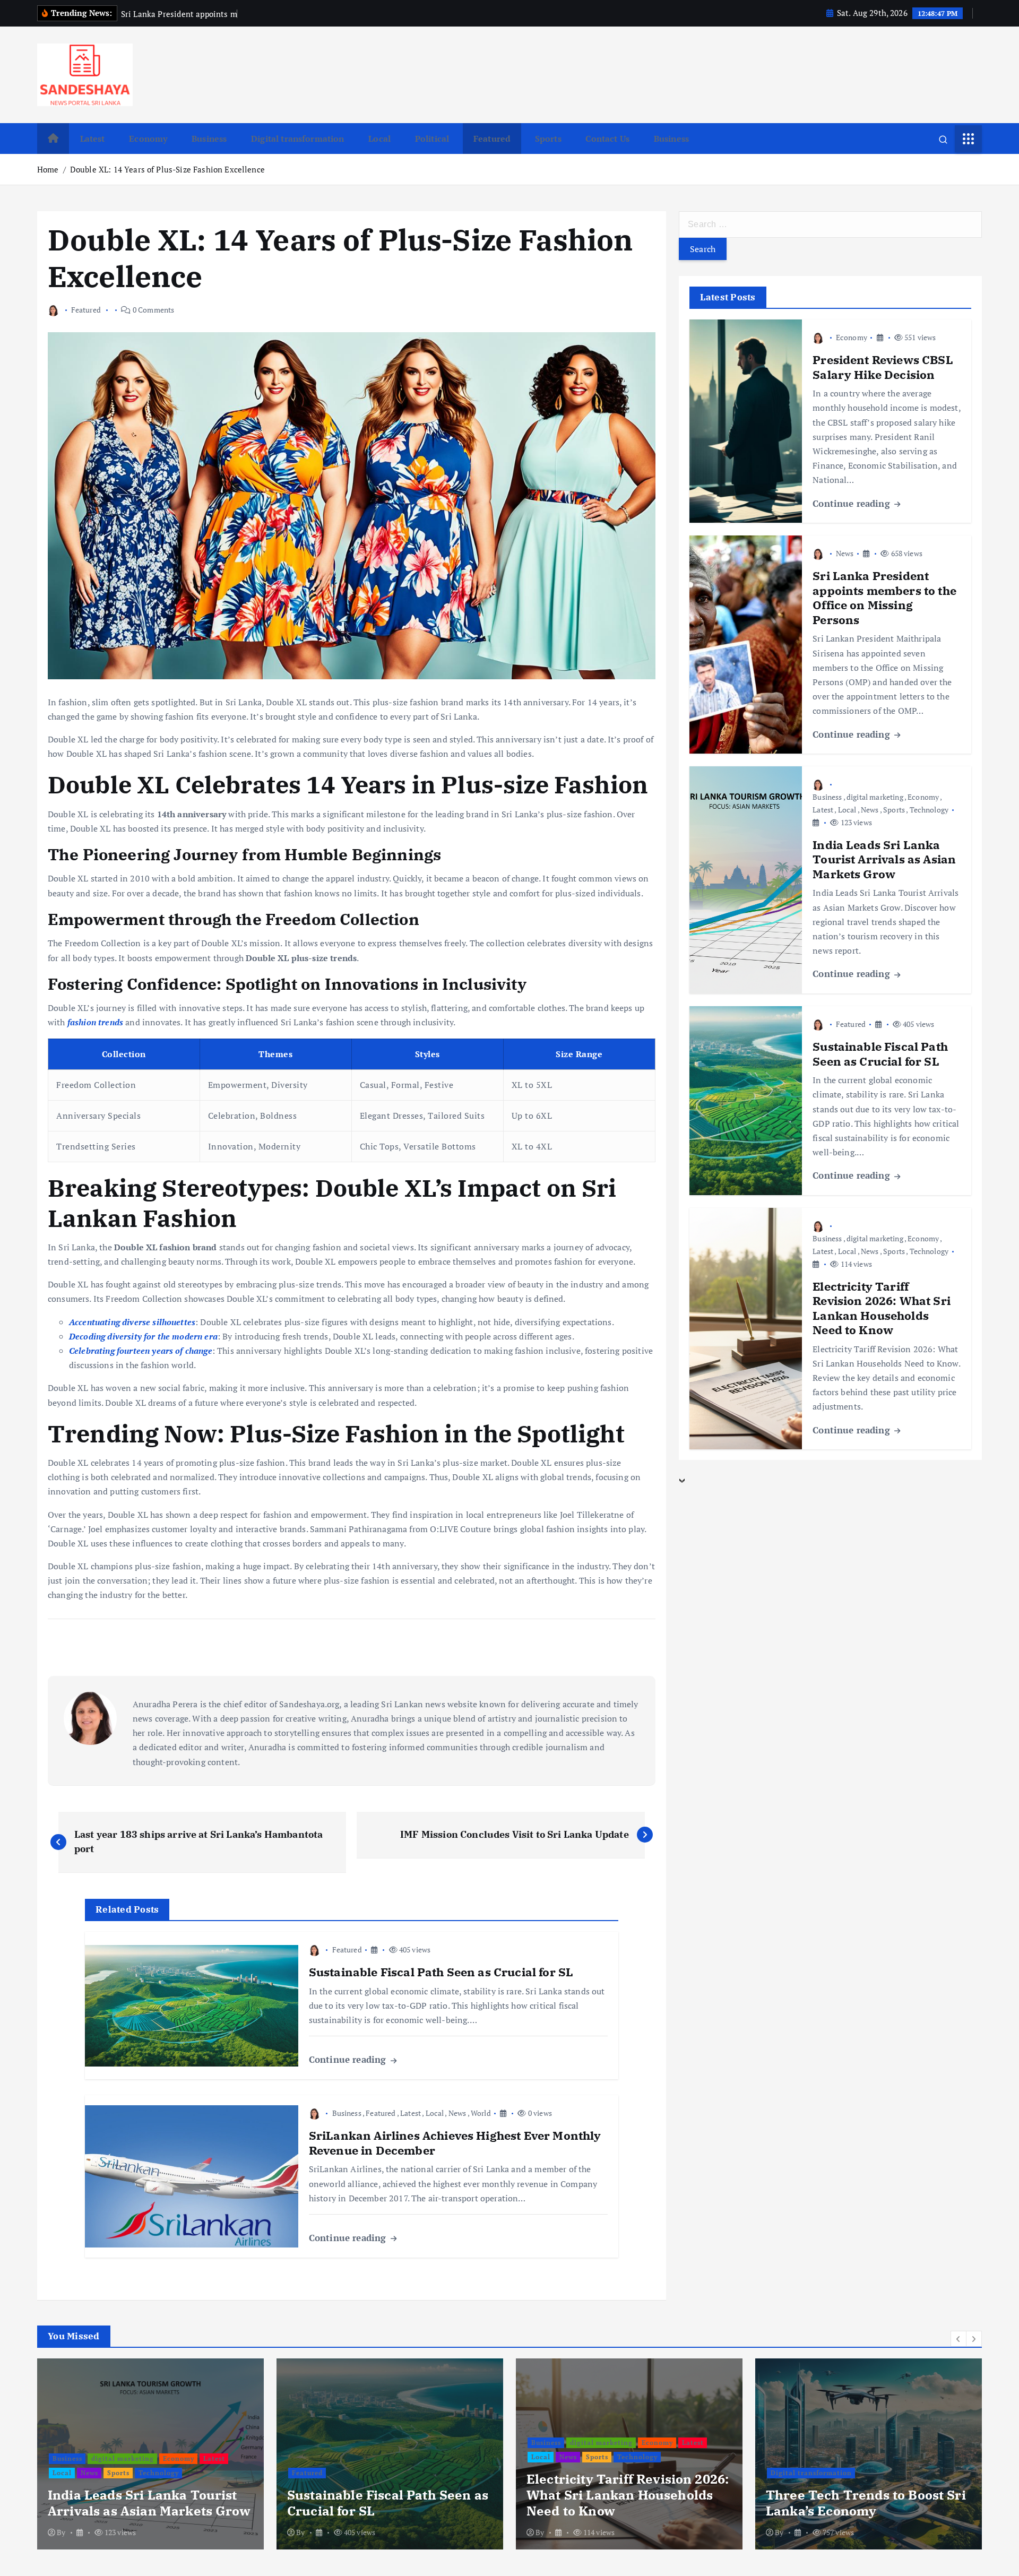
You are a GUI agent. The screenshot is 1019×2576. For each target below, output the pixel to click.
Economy (148, 139)
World (481, 2113)
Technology (929, 810)
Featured (492, 139)
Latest (93, 139)
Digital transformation (298, 139)
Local (379, 139)
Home (48, 169)
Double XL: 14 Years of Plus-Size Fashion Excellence (167, 169)
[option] (150, 2454)
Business (209, 139)
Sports (548, 139)
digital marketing (875, 797)
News (457, 2113)
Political (432, 139)
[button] (958, 2339)
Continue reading (349, 2059)
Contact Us (607, 139)
